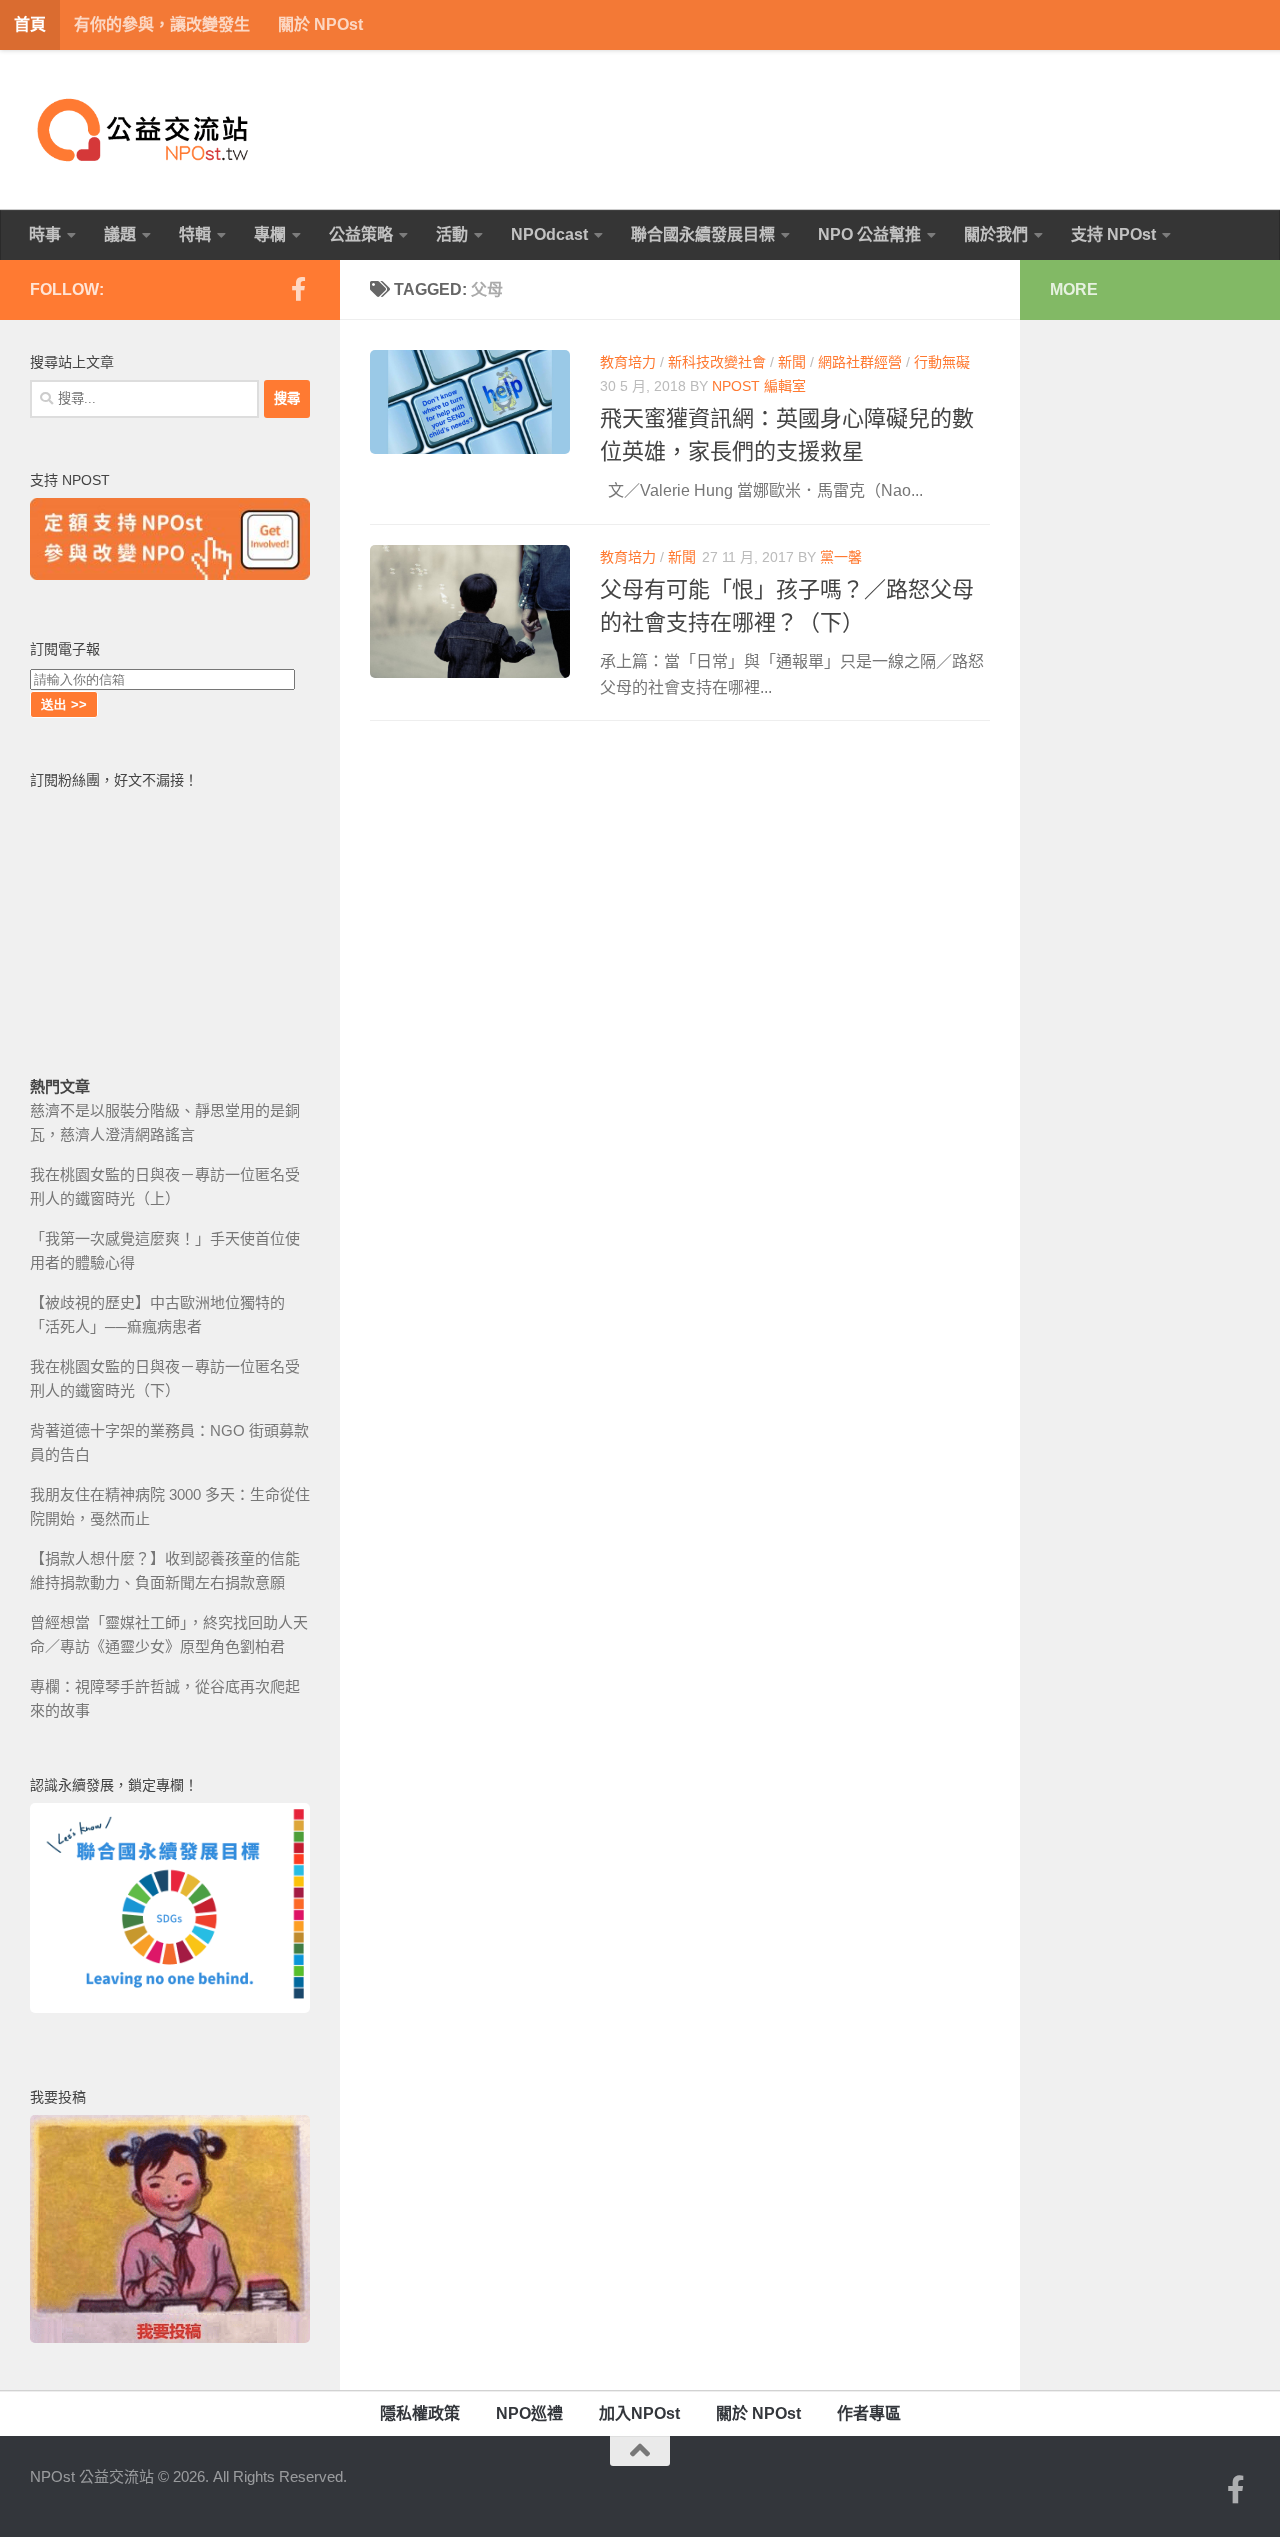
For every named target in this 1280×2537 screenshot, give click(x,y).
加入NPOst (639, 2413)
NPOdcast (549, 234)
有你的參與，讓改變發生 (162, 24)
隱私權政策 (420, 2413)
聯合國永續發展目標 (703, 234)
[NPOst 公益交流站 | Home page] (145, 130)
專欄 (270, 234)
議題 (120, 234)
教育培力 (628, 362)
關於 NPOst (320, 24)
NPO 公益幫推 (869, 234)
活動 (452, 234)
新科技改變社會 (717, 362)
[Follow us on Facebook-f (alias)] (298, 289)
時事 (45, 234)
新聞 (792, 362)
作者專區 (869, 2413)
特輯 (195, 234)
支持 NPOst (1113, 234)
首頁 (30, 24)
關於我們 (996, 234)
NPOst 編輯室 (759, 386)
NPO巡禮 (529, 2413)
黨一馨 (841, 557)
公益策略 (361, 234)
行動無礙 (942, 362)
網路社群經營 (860, 362)
